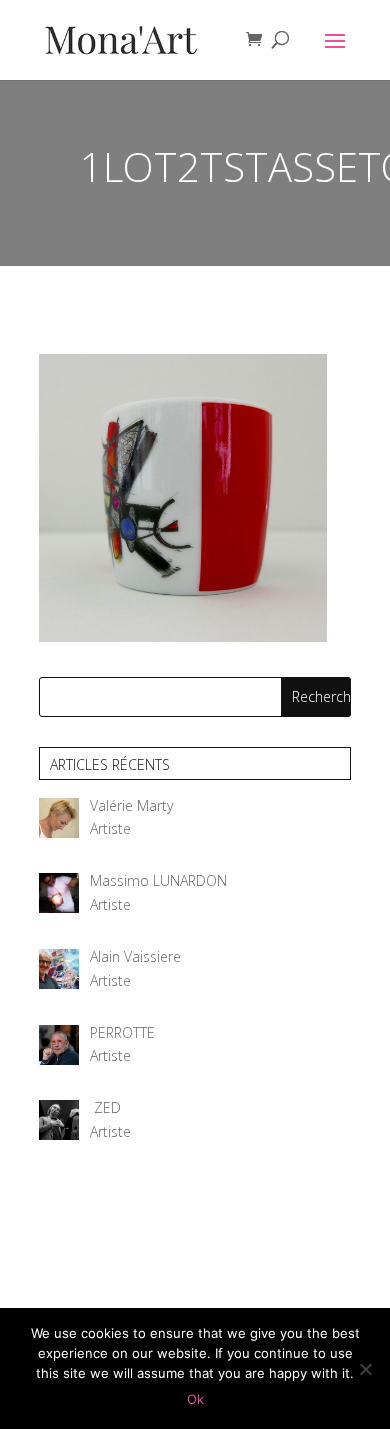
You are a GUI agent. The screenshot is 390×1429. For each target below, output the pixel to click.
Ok (195, 1399)
